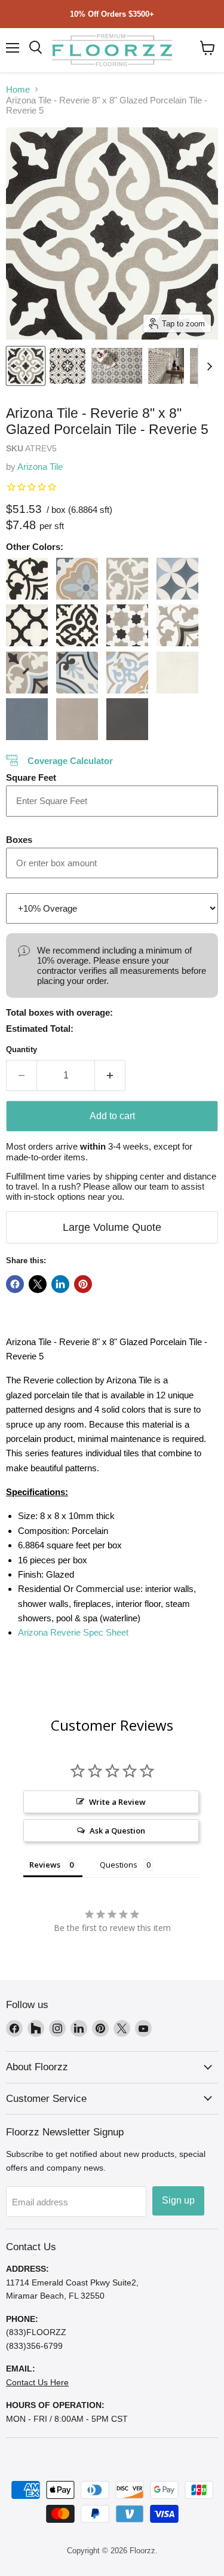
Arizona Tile (40, 467)
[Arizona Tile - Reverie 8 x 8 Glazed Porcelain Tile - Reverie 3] (77, 625)
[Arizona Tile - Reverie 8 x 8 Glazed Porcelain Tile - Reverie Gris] (77, 719)
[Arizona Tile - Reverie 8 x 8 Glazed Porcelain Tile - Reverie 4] (127, 625)
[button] (208, 48)
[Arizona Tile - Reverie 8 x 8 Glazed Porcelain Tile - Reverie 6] (177, 625)
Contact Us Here (37, 2382)
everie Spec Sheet (73, 1632)
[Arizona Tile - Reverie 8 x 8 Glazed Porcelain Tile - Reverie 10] (77, 579)
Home (18, 89)
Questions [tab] (119, 1865)
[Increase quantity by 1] (110, 1075)
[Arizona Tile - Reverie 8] (26, 366)
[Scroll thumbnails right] (207, 366)
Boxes (19, 840)
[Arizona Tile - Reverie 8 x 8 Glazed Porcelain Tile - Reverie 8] (77, 673)
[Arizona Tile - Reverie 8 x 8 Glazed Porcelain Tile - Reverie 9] (127, 673)
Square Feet (31, 777)
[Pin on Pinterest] (83, 1284)
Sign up (178, 2200)
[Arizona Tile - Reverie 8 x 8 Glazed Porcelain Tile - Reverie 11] (127, 579)
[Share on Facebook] (15, 1284)
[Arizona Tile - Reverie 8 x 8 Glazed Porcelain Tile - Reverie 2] (27, 625)
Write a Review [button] (117, 1802)
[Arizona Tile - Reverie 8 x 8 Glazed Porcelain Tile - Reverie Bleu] (27, 719)
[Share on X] (38, 1284)
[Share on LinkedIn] (60, 1284)
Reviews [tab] (45, 1865)
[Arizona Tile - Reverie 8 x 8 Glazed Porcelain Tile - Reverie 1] (27, 579)
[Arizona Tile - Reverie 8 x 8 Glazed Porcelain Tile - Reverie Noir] (127, 719)
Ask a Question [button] (117, 1831)
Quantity (22, 1049)
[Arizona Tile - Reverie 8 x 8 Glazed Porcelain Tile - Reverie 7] (27, 673)
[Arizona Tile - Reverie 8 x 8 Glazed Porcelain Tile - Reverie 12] (177, 579)
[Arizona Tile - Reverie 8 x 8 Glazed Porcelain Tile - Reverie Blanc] (177, 673)
